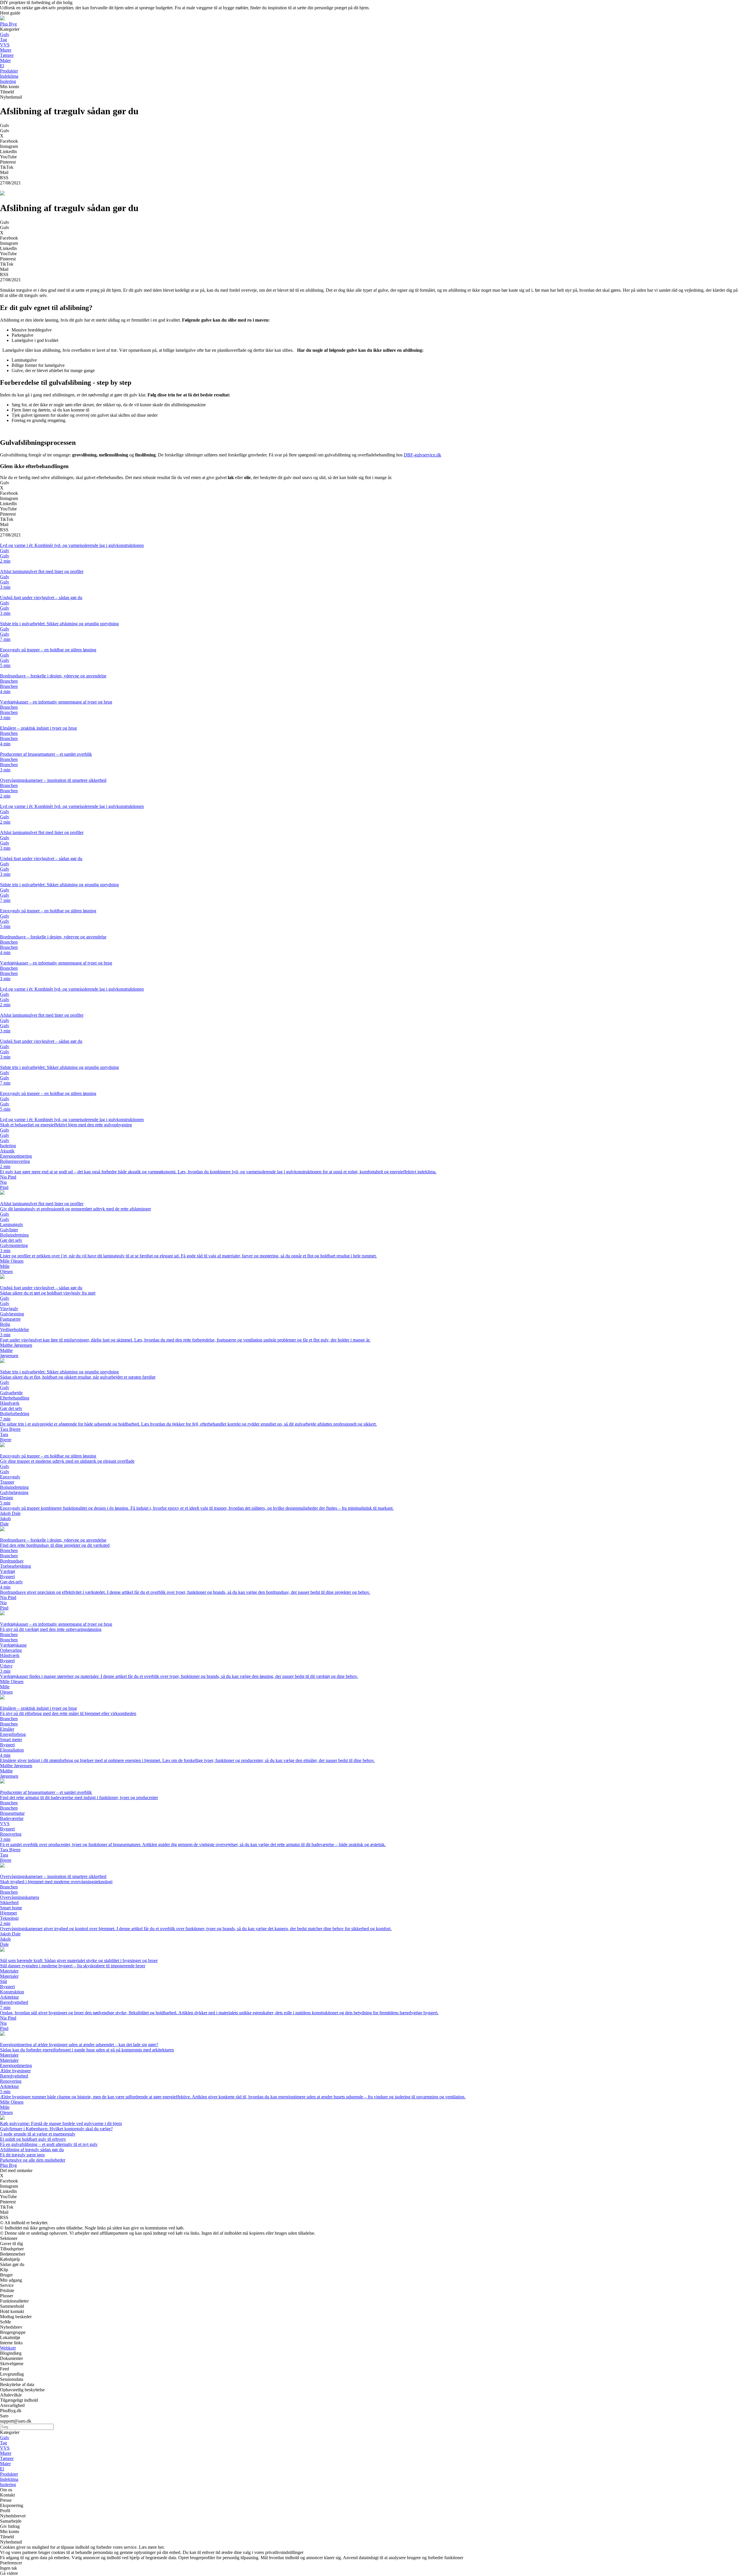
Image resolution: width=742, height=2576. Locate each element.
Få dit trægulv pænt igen (22, 2155)
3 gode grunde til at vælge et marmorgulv (38, 2134)
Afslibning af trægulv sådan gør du (32, 2150)
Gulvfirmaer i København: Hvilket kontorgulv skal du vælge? (56, 2129)
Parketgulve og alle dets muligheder (33, 2160)
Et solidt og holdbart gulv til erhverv (33, 2139)
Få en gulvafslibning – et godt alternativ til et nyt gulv (49, 2144)
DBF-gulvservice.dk (422, 455)
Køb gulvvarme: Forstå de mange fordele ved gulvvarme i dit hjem (61, 2123)
